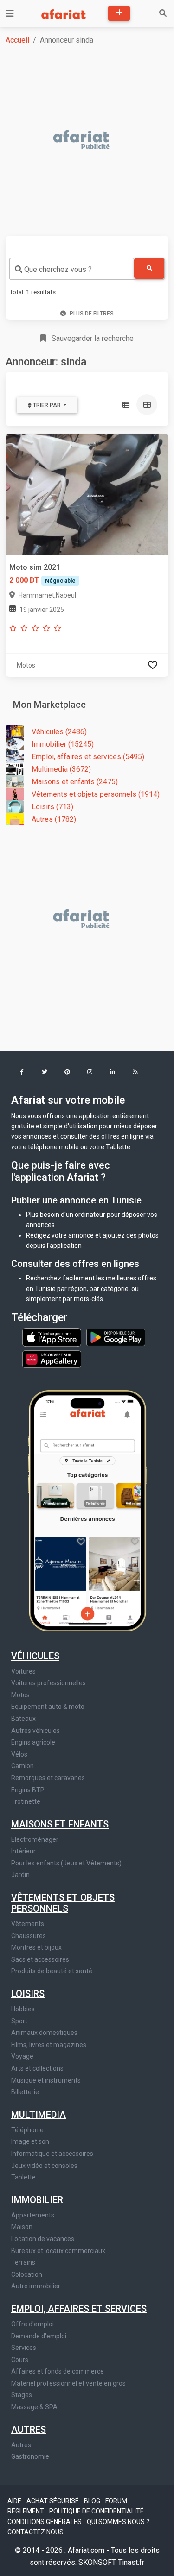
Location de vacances (43, 2239)
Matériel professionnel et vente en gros (68, 2383)
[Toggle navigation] (10, 13)
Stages (22, 2395)
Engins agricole (33, 1742)
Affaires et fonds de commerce (58, 2371)
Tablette (23, 2177)
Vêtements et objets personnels (63, 1903)
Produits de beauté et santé (52, 1971)
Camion (23, 1766)
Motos (20, 1695)
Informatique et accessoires (52, 2154)
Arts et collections (37, 2068)
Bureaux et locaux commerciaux (58, 2251)
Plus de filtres (92, 314)
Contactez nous (35, 2532)
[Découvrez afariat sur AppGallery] (52, 1357)
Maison (22, 2227)
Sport (19, 2021)
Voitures (23, 1671)
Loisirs (28, 1994)
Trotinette (26, 1801)
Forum (116, 2501)
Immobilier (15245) (63, 744)
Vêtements (28, 1924)
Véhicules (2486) (59, 732)
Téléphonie (27, 2130)
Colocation (27, 2274)
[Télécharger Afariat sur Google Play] (116, 1337)
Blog (93, 2501)
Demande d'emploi (39, 2336)
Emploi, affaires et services (79, 2309)
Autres (29, 2430)
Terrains (23, 2262)
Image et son (30, 2141)
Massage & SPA (34, 2407)
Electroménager (35, 1839)
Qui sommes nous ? (118, 2522)
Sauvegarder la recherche (92, 338)
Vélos (19, 1754)
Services (24, 2348)
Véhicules (35, 1656)
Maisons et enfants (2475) (75, 782)
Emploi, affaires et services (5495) (88, 757)
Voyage (22, 2056)
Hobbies (23, 2009)
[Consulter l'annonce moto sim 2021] (87, 494)
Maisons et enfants (60, 1824)
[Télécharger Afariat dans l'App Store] (52, 1337)
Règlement (26, 2511)
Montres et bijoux (36, 1947)
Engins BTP (28, 1790)
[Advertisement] (87, 140)
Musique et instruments (46, 2080)
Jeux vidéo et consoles (44, 2166)
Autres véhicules (35, 1731)
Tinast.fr (131, 2562)
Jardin (20, 1875)
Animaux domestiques (44, 2033)
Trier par (47, 405)
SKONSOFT (98, 2562)
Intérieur (23, 1851)
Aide (15, 2501)
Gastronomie (30, 2456)
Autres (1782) (54, 819)
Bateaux (23, 1719)
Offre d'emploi (32, 2324)
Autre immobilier (36, 2286)
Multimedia (39, 2115)
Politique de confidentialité (97, 2511)
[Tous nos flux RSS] (135, 1073)
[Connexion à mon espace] (153, 665)
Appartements (33, 2215)
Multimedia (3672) (61, 769)
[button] (22, 1073)
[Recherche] (163, 13)
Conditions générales (45, 2522)
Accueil (17, 40)
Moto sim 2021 (35, 567)
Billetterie (25, 2092)
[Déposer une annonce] (119, 13)
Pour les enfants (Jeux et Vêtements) (66, 1863)
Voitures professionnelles (48, 1683)
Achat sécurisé (53, 2501)
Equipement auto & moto (48, 1707)
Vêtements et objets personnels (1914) (96, 794)
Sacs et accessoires (40, 1959)
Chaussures (29, 1936)
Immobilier (37, 2200)
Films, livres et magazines (49, 2045)
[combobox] (72, 269)
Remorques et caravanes (48, 1778)
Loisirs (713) (52, 807)
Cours (20, 2360)
